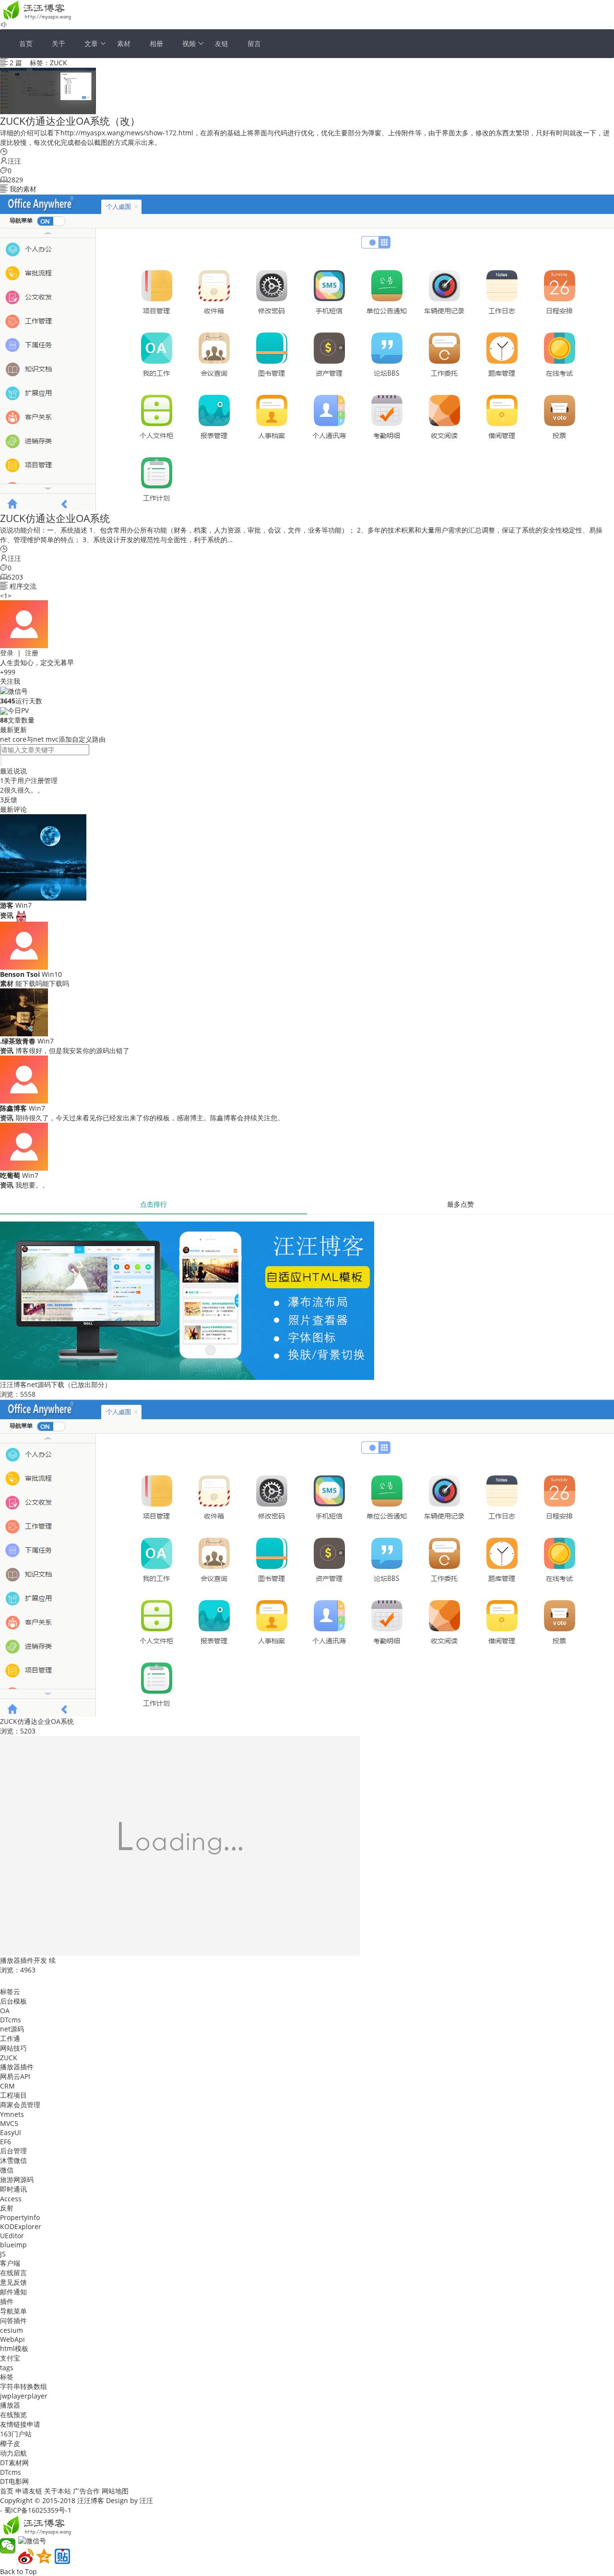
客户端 (10, 2263)
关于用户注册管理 (31, 780)
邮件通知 (13, 2292)
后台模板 (13, 2001)
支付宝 (10, 2358)
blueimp (13, 2245)
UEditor (12, 2236)
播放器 (10, 2405)
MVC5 (9, 2123)
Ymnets (12, 2114)
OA (5, 2011)
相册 (156, 43)
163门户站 (16, 2434)
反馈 (11, 800)
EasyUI (11, 2132)
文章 (91, 43)
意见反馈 (13, 2282)
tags (7, 2368)
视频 (189, 43)
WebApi (12, 2339)
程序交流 (23, 586)
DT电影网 (14, 2481)
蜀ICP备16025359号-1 (38, 2510)
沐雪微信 (13, 2160)
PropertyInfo (20, 2217)
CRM (7, 2086)
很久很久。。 (24, 790)
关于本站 (58, 2491)
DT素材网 (14, 2463)
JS (3, 2254)
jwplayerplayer (24, 2396)
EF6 (6, 2142)
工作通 (10, 2038)
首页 (26, 43)
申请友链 (29, 2491)
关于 (59, 43)
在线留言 (13, 2273)
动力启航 (13, 2453)
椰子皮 (10, 2443)
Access (11, 2199)
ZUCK (9, 2058)
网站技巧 (13, 2048)
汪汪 (14, 161)
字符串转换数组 (24, 2386)
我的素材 (23, 189)
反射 (7, 2208)
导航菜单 (13, 2311)
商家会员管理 (20, 2105)
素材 (124, 43)
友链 (222, 43)
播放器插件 (17, 2067)
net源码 (12, 2029)
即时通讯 (13, 2189)
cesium (12, 2330)
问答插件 (13, 2321)
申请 (34, 2424)
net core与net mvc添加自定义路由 (53, 739)
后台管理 (13, 2151)
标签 (7, 2377)
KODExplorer (21, 2226)
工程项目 (13, 2095)
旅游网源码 (17, 2179)
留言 (254, 43)
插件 (7, 2301)
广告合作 (86, 2491)
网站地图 (115, 2491)
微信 (7, 2170)
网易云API (15, 2076)
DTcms (11, 2020)
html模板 (14, 2348)
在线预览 (13, 2415)
